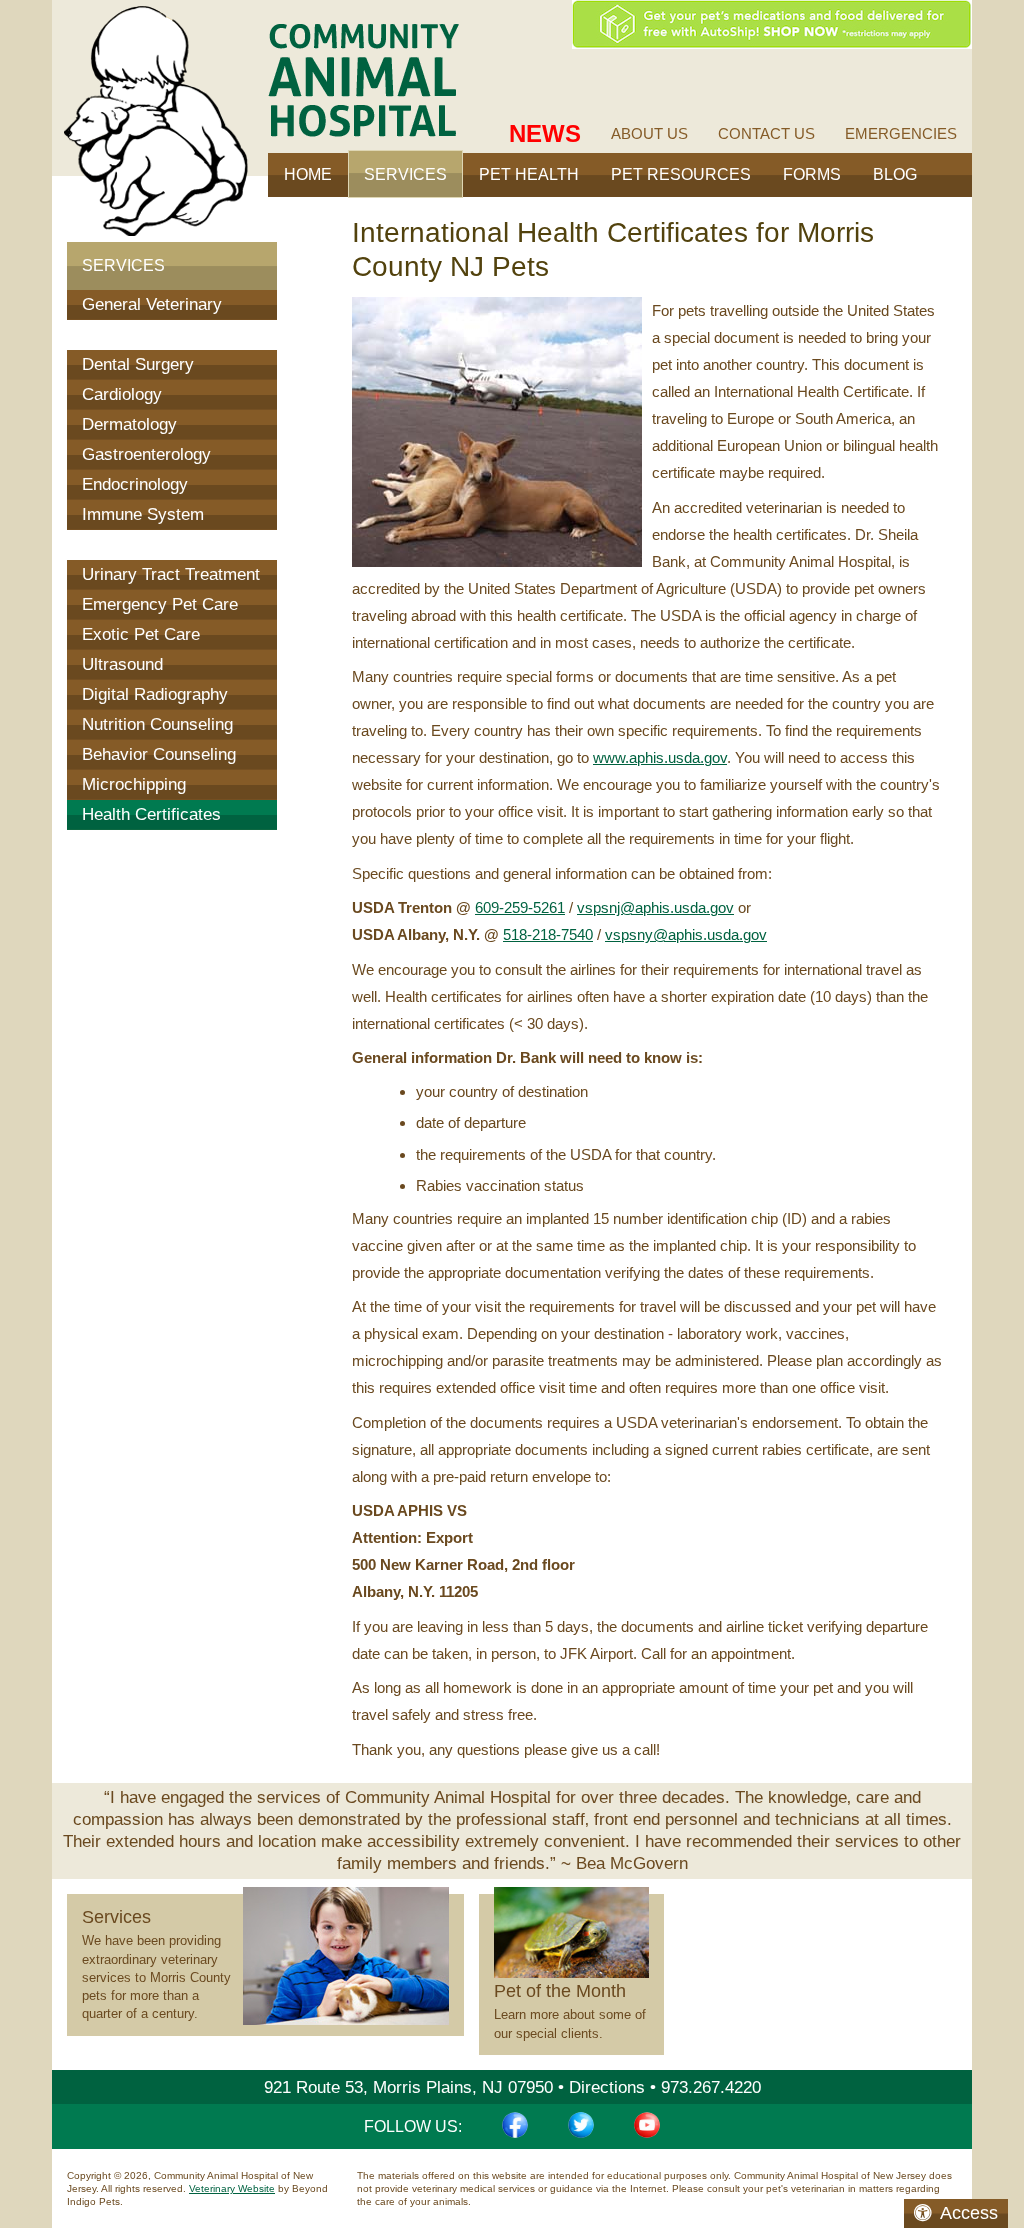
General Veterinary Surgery (152, 319)
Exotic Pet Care (141, 634)
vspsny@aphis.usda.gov (686, 934)
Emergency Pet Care (160, 604)
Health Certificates (151, 814)
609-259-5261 (520, 907)
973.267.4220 (711, 2087)
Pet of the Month (560, 1991)
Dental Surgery (138, 364)
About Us (649, 133)
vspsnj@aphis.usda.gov (655, 907)
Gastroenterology (146, 454)
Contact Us (766, 133)
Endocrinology (135, 484)
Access (969, 2213)
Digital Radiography (155, 694)
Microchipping (134, 784)
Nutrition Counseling (157, 724)
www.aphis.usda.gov (660, 757)
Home (308, 174)
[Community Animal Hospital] (363, 79)
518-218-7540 (548, 934)
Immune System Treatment (143, 529)
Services (123, 265)
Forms (812, 174)
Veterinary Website (232, 2188)
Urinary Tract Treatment (171, 574)
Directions (607, 2087)
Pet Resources (681, 174)
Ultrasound (122, 664)
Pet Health (529, 174)
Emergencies (901, 133)
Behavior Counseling (159, 754)
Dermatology (129, 424)
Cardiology (122, 394)
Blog (895, 174)
